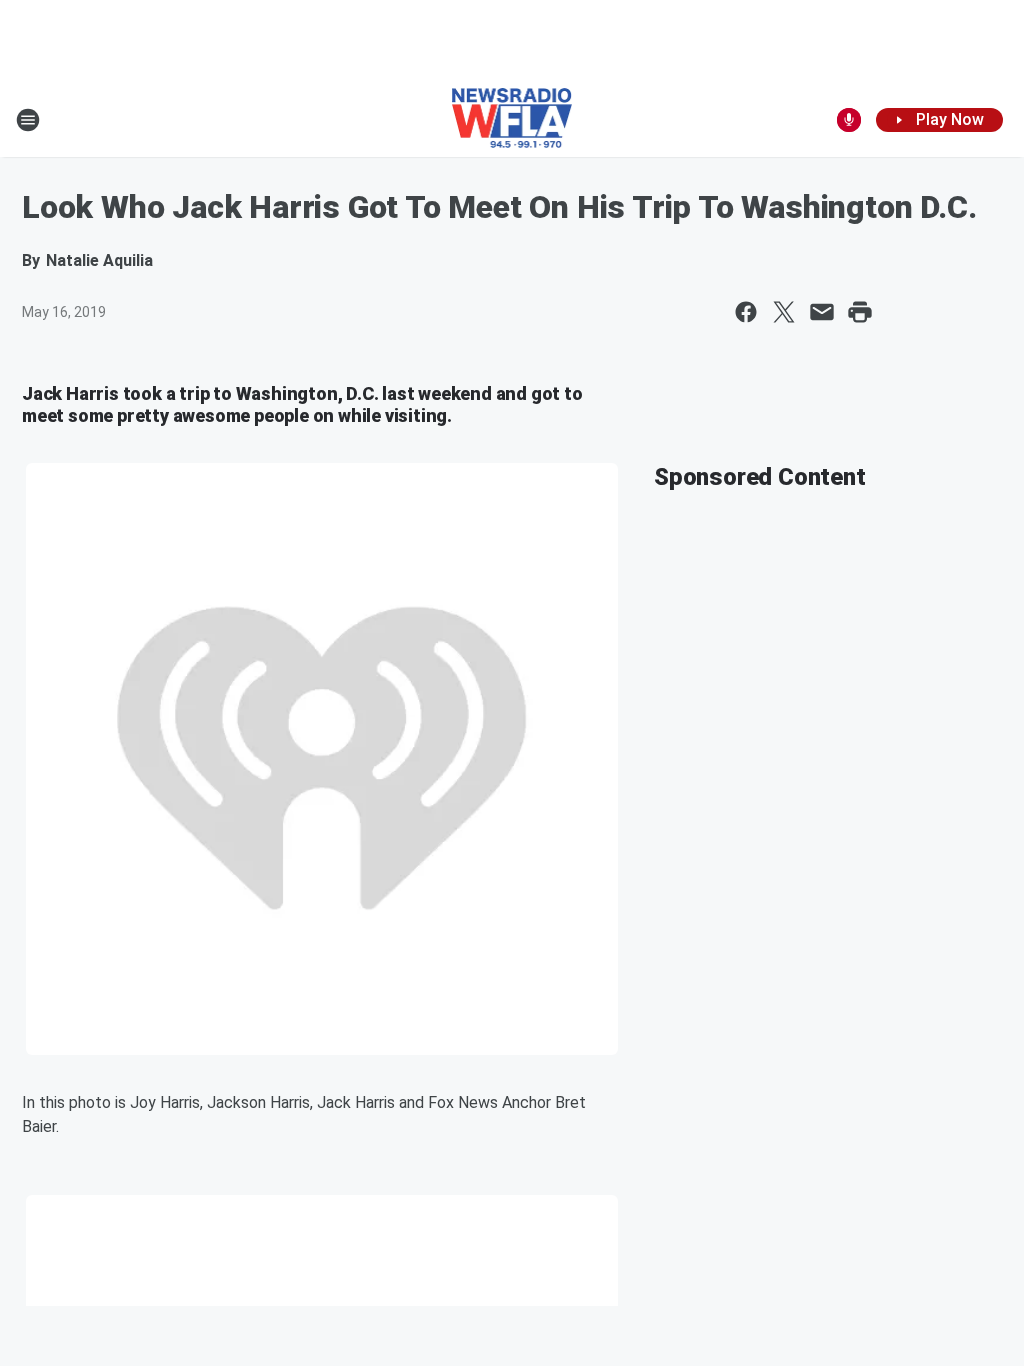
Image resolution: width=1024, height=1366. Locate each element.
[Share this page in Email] (822, 312)
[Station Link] (512, 120)
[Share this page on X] (784, 312)
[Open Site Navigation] (28, 120)
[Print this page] (860, 312)
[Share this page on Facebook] (746, 312)
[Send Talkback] (849, 120)
